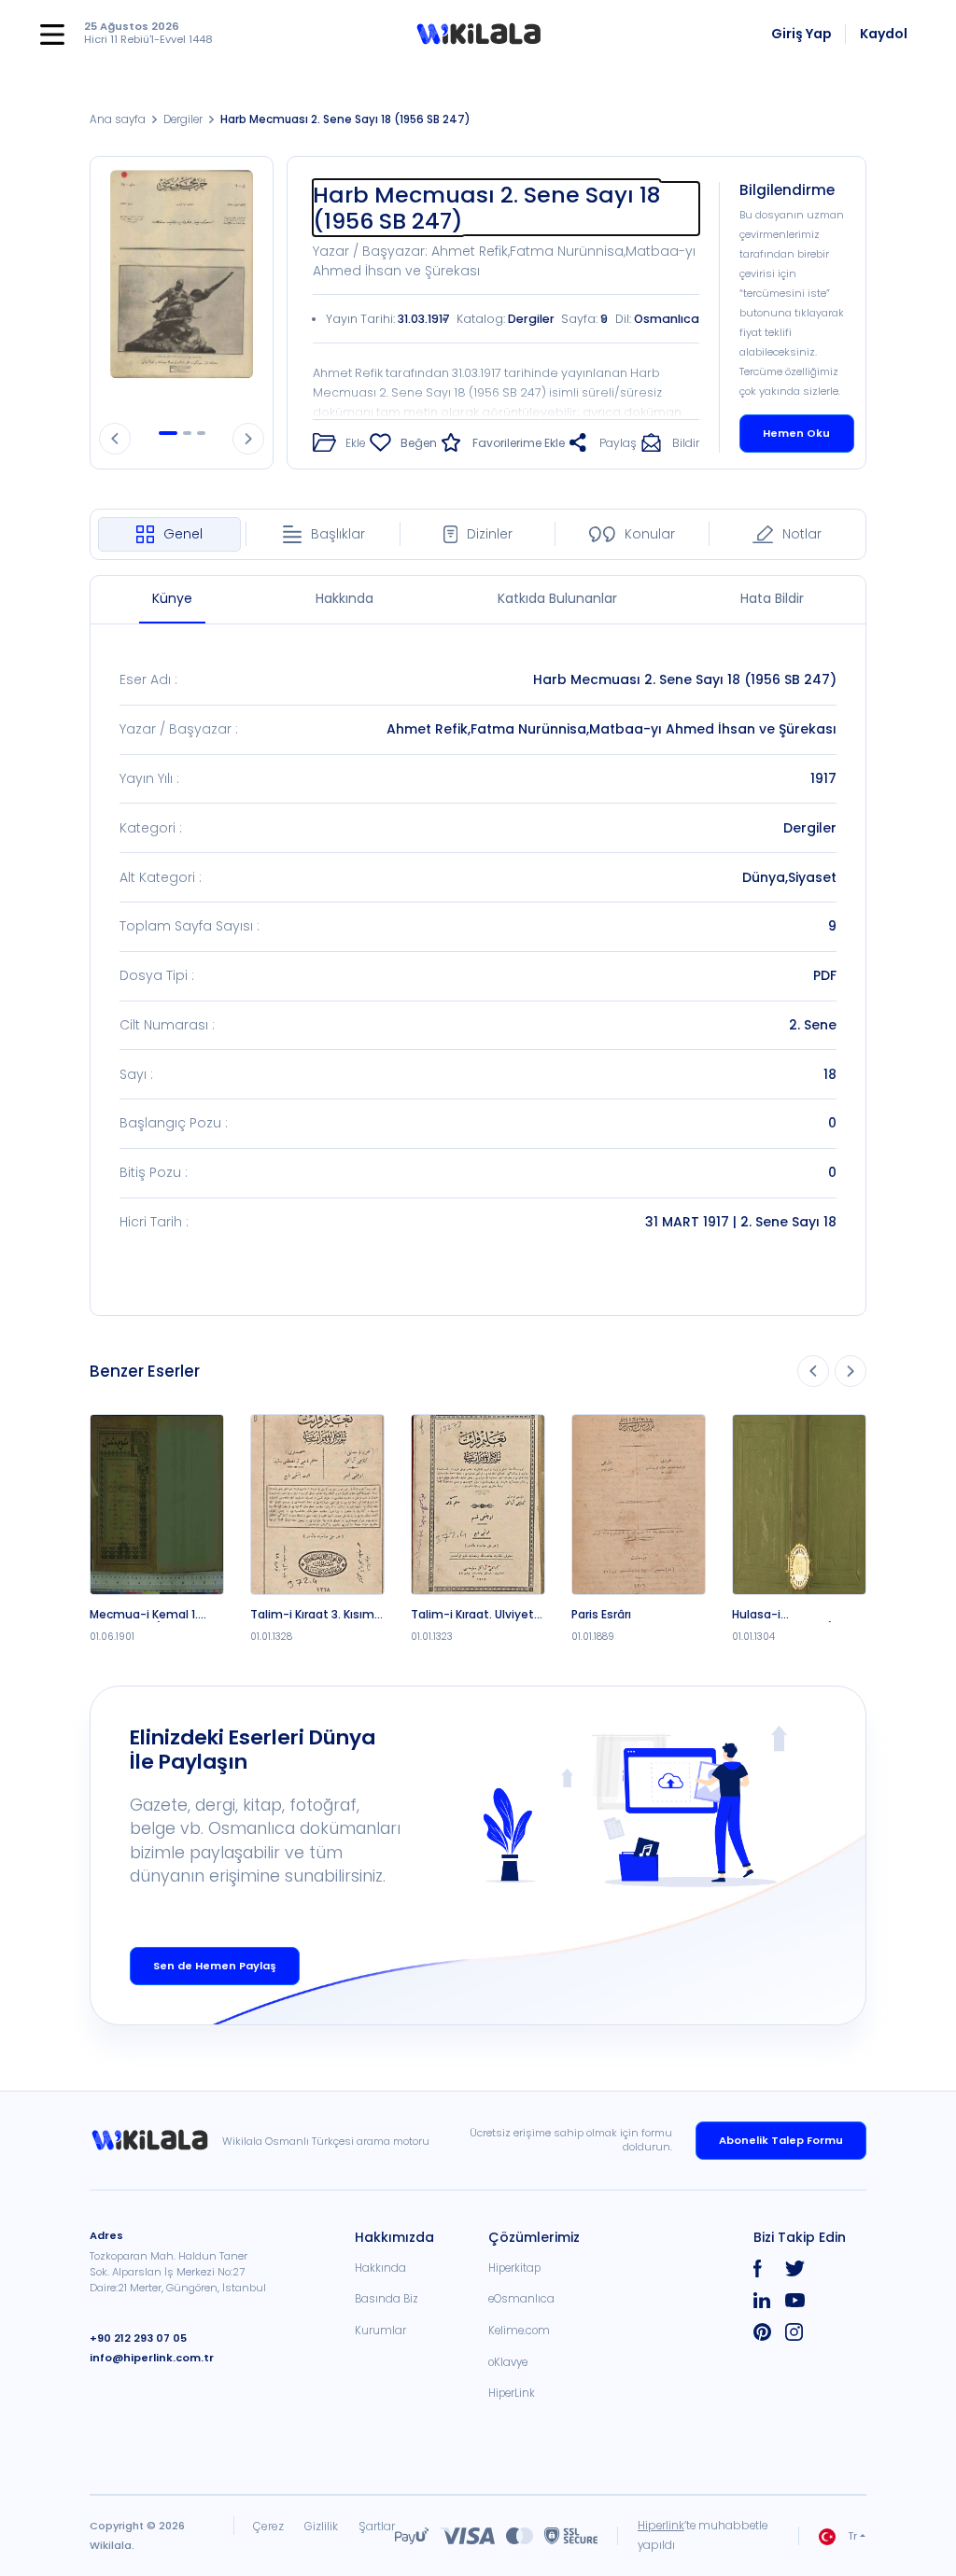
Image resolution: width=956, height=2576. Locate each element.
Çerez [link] (268, 2526)
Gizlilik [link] (321, 2526)
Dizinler (490, 534)
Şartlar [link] (377, 2526)
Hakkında (344, 598)
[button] (478, 35)
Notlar (802, 534)
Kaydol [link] (884, 34)
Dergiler (183, 119)
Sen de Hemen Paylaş (215, 1966)
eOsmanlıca (521, 2299)
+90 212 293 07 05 (138, 2338)
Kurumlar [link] (380, 2331)
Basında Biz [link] (387, 2299)
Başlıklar (338, 534)
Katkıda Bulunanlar (557, 598)
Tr (852, 2536)
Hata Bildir (772, 598)
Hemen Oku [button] (796, 433)
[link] (156, 2140)
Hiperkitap (514, 2268)
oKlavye (508, 2362)
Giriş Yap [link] (801, 34)
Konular (650, 534)
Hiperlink (661, 2526)
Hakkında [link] (380, 2268)
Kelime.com (519, 2331)
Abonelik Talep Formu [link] (781, 2140)
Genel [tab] (183, 534)
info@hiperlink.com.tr (152, 2358)
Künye (172, 598)
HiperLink (512, 2393)
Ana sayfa (118, 119)
